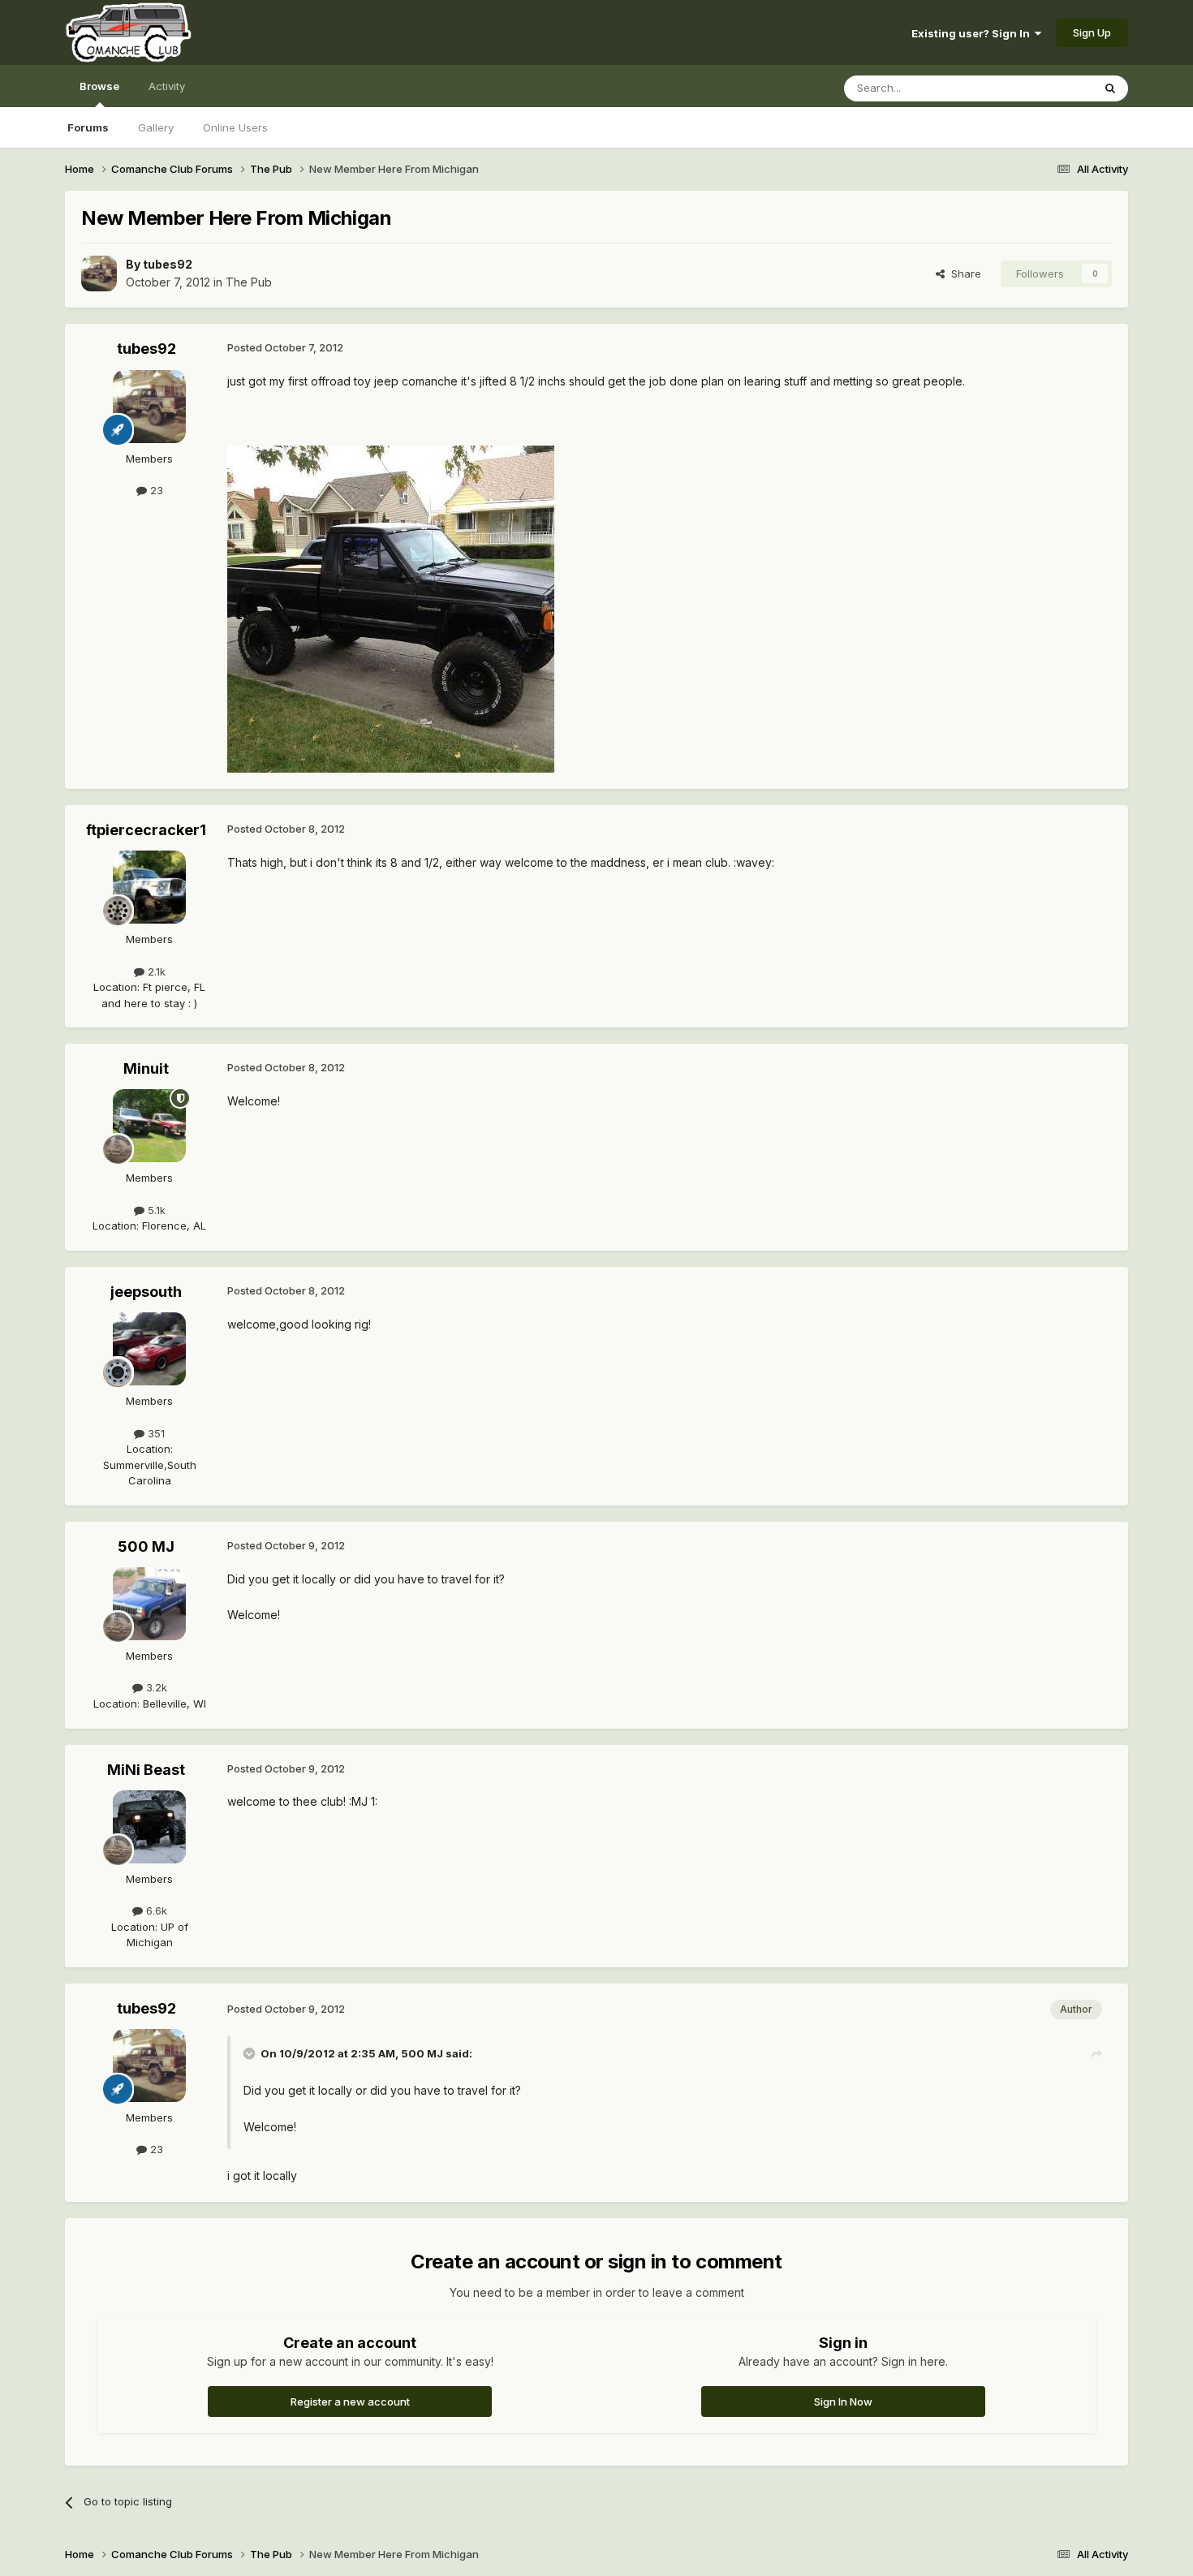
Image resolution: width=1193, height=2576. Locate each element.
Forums (88, 127)
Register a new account (350, 2402)
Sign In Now (843, 2402)
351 (155, 1433)
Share (963, 274)
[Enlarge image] (391, 607)
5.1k (155, 1210)
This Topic (1045, 88)
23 (155, 490)
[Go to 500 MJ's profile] (149, 1604)
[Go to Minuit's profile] (149, 1126)
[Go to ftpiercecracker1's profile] (149, 887)
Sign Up (1092, 32)
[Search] (1110, 88)
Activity (167, 86)
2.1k (155, 971)
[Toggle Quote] (251, 2053)
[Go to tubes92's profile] (99, 274)
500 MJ (146, 1546)
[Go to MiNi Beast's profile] (149, 1827)
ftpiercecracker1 (146, 830)
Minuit (146, 1068)
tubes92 (168, 264)
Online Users (235, 127)
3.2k (155, 1687)
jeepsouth (146, 1292)
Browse (99, 86)
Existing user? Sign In (973, 33)
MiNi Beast (146, 1770)
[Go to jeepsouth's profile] (149, 1349)
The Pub (249, 282)
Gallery (156, 127)
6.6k (155, 1910)
